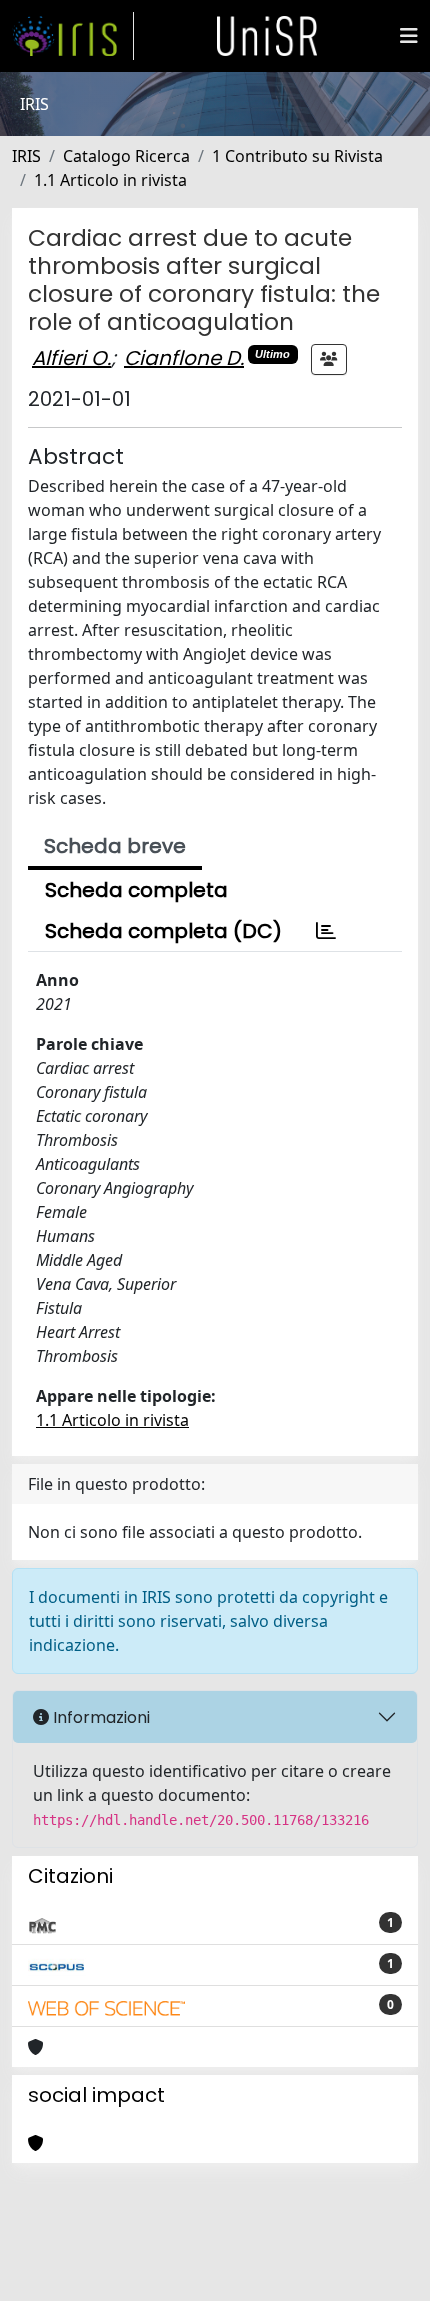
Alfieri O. (71, 358)
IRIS (26, 156)
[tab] (326, 931)
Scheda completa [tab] (136, 890)
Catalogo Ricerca (126, 156)
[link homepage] (73, 36)
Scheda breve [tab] (115, 846)
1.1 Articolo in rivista (110, 180)
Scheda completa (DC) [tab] (163, 931)
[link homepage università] (267, 36)
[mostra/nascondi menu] (409, 36)
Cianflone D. (184, 358)
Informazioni (99, 1717)
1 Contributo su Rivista (297, 156)
